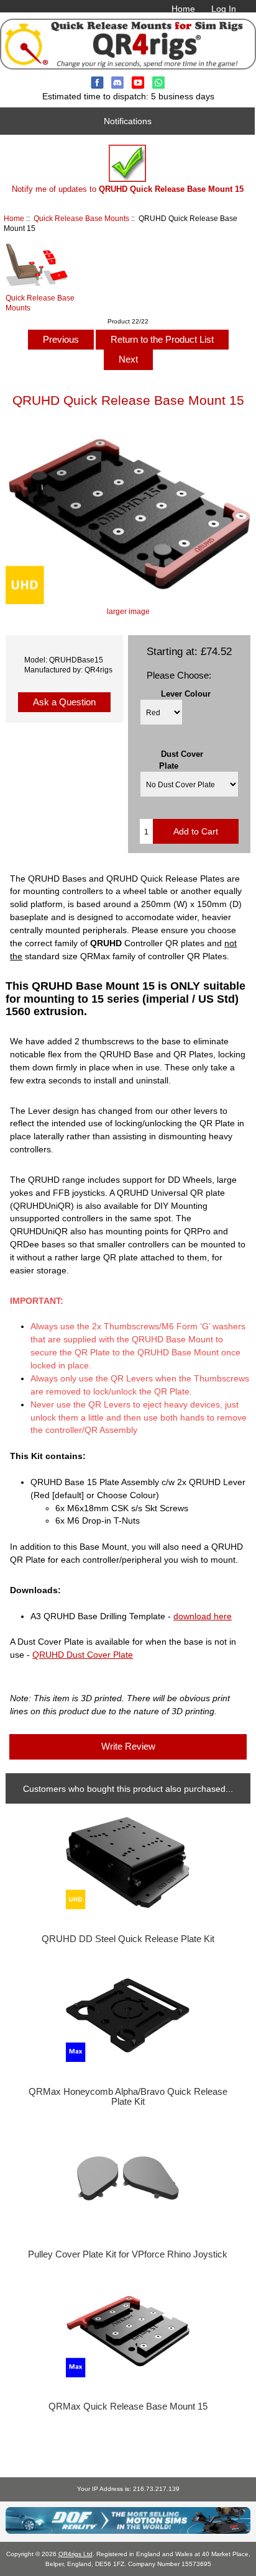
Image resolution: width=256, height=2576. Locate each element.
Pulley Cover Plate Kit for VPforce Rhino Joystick (128, 2254)
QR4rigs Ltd (75, 2554)
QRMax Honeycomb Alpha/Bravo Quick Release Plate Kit (128, 2097)
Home (183, 9)
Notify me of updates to (128, 189)
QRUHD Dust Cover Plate (83, 1655)
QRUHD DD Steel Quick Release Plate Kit (128, 1939)
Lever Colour (186, 694)
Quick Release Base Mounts (81, 218)
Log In (224, 9)
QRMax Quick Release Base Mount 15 (128, 2407)
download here (203, 1616)
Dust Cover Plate (181, 760)
